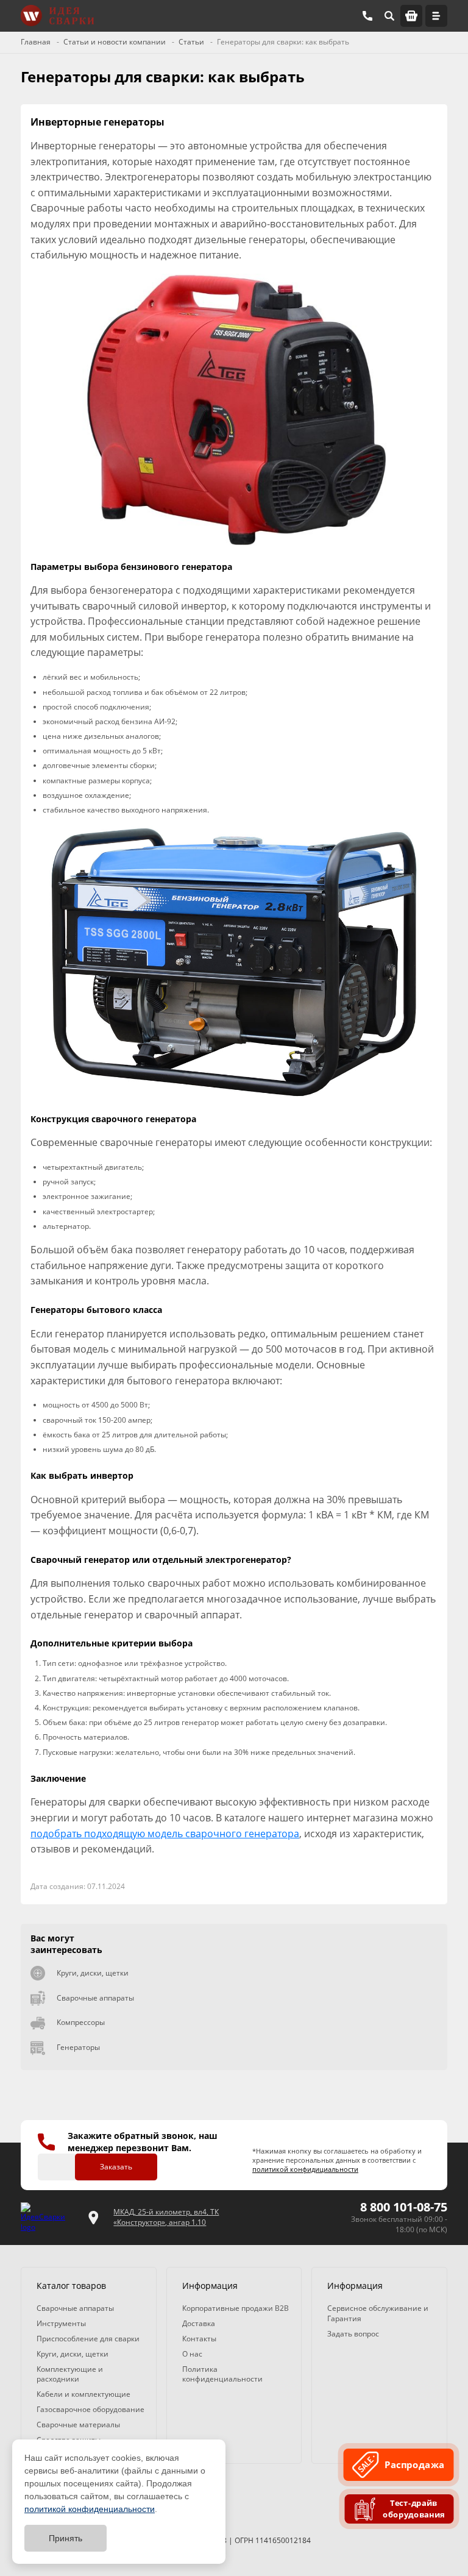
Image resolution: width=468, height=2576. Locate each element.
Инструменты (61, 2323)
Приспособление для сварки (88, 2339)
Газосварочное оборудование (90, 2409)
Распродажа (414, 2465)
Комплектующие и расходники (70, 2374)
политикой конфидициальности (305, 2169)
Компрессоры (81, 2022)
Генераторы (78, 2047)
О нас (192, 2354)
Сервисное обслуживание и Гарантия (378, 2313)
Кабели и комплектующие (83, 2394)
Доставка (199, 2323)
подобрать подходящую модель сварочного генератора (165, 1834)
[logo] (47, 2218)
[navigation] (436, 16)
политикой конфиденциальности (90, 2509)
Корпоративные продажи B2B (236, 2308)
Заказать (116, 2167)
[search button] (389, 16)
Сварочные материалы (78, 2425)
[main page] (57, 16)
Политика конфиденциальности (222, 2374)
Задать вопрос (353, 2334)
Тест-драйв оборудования (414, 2509)
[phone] (367, 16)
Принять (66, 2538)
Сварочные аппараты (95, 1998)
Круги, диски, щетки (93, 1973)
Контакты (199, 2339)
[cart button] (411, 16)
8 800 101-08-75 (404, 2207)
